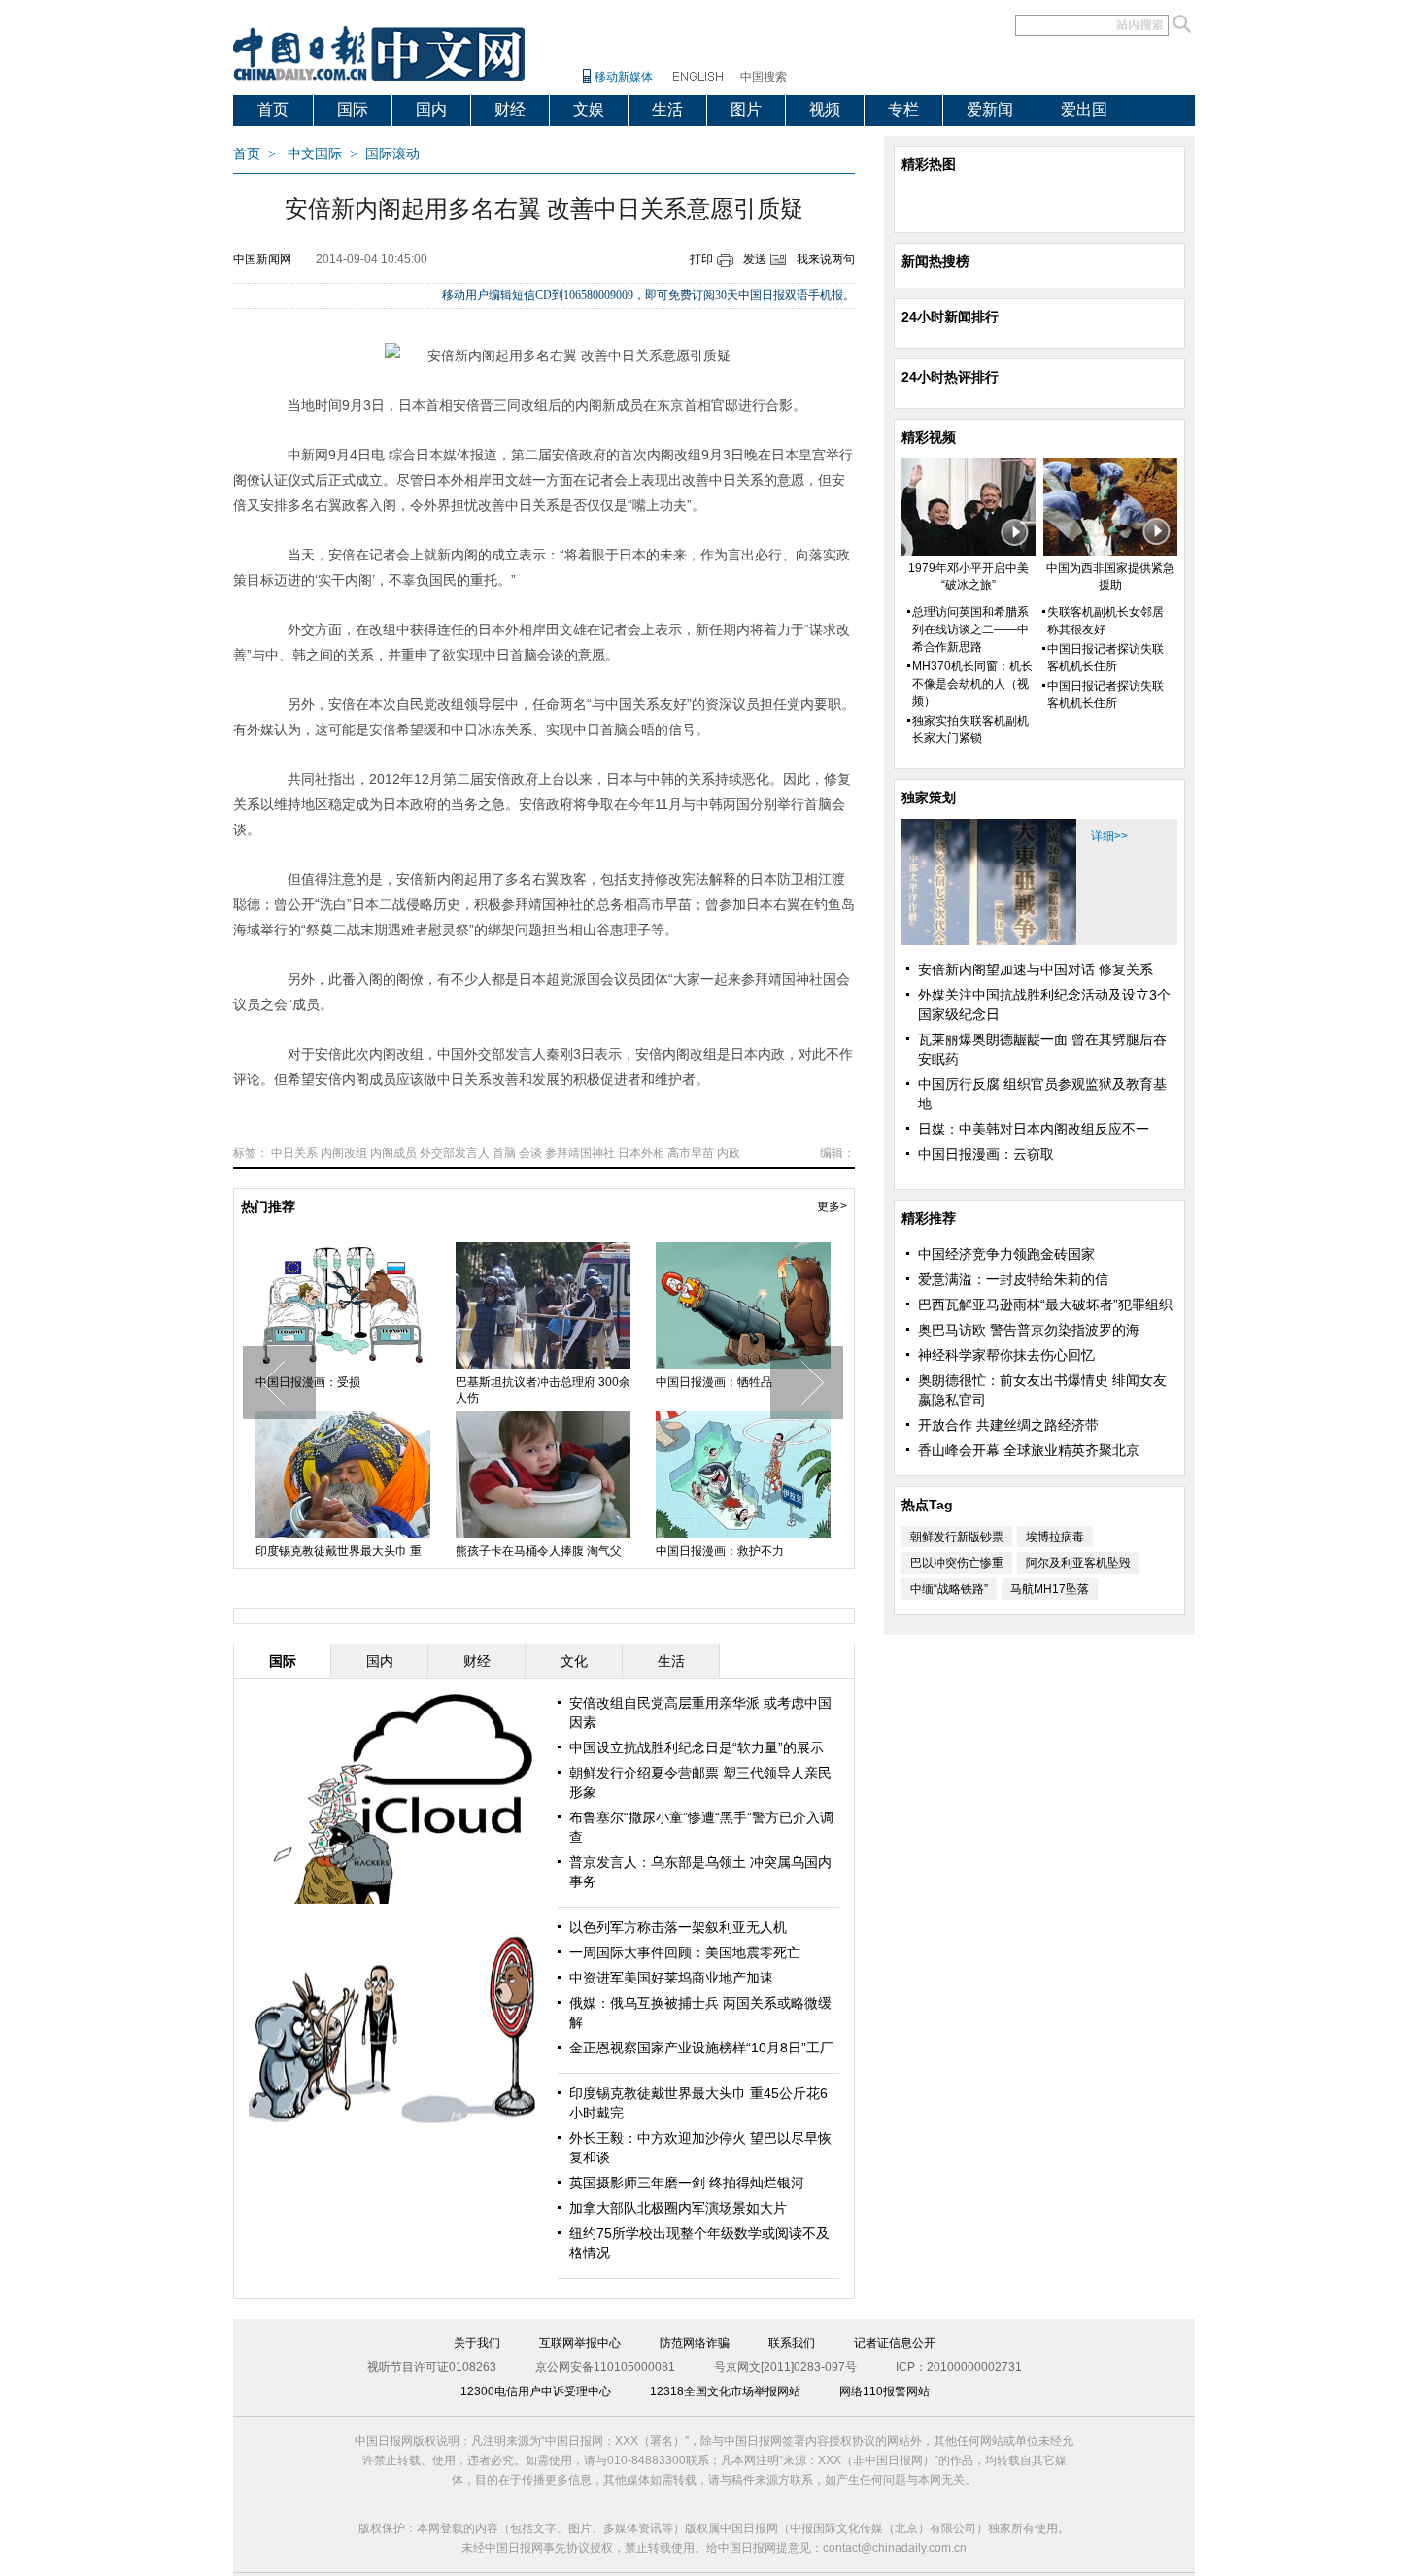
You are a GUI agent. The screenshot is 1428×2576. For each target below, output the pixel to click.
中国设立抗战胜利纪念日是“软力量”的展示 (697, 1747)
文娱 (589, 109)
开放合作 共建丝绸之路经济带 (1008, 1425)
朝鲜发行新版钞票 (957, 1537)
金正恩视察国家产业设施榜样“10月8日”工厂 (701, 2048)
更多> (832, 1206)
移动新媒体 (624, 77)
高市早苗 (691, 1153)
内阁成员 (393, 1153)
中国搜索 (764, 77)
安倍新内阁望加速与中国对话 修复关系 (1036, 969)
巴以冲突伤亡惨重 (957, 1563)
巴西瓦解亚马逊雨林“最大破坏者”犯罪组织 (1045, 1305)
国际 (353, 109)
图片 (746, 109)
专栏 (903, 109)
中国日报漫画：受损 (308, 1382)
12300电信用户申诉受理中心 (536, 2391)
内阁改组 (344, 1153)
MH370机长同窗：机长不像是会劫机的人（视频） (972, 684)
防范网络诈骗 (695, 2343)
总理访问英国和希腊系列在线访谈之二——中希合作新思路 (970, 629)
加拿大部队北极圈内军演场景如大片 (678, 2208)
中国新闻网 (262, 259)
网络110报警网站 (884, 2391)
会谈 (530, 1153)
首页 (273, 109)
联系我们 (792, 2343)
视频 (825, 109)
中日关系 (294, 1153)
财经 (510, 109)
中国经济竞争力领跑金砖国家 (1006, 1254)
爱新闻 (990, 109)
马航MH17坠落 (1050, 1589)
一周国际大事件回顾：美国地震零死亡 (685, 1952)
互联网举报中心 (580, 2343)
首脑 (504, 1153)
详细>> (1109, 836)
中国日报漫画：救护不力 (720, 1551)
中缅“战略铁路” (949, 1589)
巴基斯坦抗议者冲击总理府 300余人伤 (543, 1390)
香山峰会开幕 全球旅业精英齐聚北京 (1029, 1450)
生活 (667, 109)
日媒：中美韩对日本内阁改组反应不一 (1034, 1129)
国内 (431, 109)
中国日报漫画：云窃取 (986, 1154)
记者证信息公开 (895, 2343)
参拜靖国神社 (580, 1153)
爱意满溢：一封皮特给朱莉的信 (1013, 1279)
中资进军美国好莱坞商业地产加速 (671, 1978)
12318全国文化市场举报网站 (725, 2391)
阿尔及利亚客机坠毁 (1078, 1563)
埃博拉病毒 (1055, 1537)
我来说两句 (826, 259)
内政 (729, 1153)
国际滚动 (392, 154)
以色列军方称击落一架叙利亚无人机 (678, 1927)
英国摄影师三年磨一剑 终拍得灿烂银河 (687, 2183)
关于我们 (477, 2343)
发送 (755, 259)
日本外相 (641, 1153)
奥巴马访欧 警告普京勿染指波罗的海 (1029, 1330)
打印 (701, 259)
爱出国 (1084, 109)
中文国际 (315, 154)
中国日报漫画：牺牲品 (714, 1382)
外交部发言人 (455, 1153)
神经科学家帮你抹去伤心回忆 (1006, 1355)
